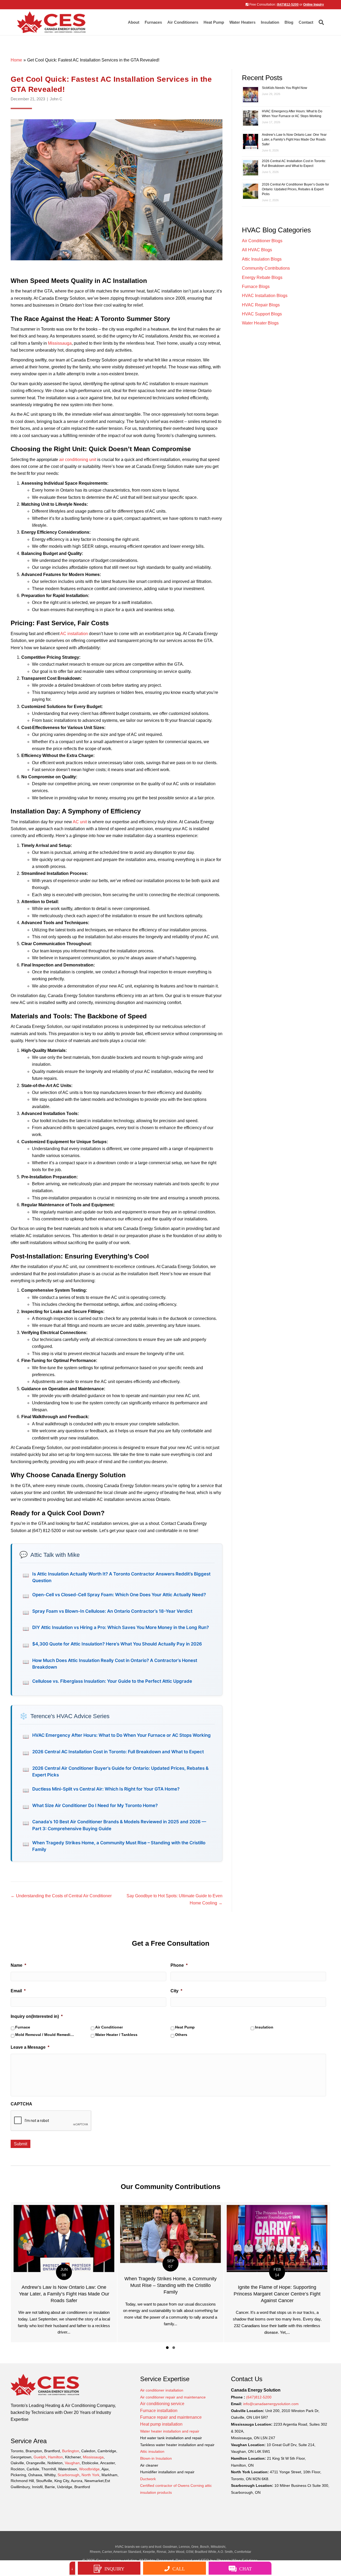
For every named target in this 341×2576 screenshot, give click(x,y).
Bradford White (206, 2552)
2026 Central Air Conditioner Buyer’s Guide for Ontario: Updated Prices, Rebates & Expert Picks (120, 1771)
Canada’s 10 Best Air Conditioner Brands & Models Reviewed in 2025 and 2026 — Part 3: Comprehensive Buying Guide (119, 1825)
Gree (195, 2547)
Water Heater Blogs (260, 323)
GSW (190, 2552)
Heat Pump (214, 22)
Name (18, 1965)
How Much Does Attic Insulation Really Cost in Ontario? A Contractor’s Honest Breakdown (115, 1664)
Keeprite (149, 2552)
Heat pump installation (161, 2424)
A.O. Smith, (226, 2552)
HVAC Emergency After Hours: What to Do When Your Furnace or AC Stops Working (121, 1735)
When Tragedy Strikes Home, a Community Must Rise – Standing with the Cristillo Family (119, 1846)
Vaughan (72, 2463)
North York (90, 2475)
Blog (289, 22)
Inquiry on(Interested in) (37, 2016)
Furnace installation (159, 2411)
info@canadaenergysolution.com (271, 2404)
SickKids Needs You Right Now (285, 88)
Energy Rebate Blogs (262, 277)
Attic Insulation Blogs (262, 259)
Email (18, 1991)
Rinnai (161, 2552)
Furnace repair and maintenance (171, 2417)
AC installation (74, 634)
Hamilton (55, 2457)
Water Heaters (242, 22)
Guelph (40, 2457)
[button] (167, 2348)
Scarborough (68, 2475)
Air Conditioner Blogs (262, 241)
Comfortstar (243, 2552)
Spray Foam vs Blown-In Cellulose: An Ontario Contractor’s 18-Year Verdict (112, 1611)
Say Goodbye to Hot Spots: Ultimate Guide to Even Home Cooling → (174, 1899)
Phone (179, 1965)
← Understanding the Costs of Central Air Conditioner (61, 1896)
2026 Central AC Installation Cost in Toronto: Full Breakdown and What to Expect (118, 1752)
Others (181, 2035)
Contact (306, 22)
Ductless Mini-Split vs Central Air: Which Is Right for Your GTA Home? (106, 1789)
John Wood (176, 2552)
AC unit (80, 822)
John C (56, 99)
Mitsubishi (218, 2547)
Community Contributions (266, 268)
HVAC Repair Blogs (261, 305)
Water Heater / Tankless (116, 2035)
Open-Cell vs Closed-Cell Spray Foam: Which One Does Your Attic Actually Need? (119, 1595)
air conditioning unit (78, 460)
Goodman (170, 2547)
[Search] (320, 22)
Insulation (264, 2027)
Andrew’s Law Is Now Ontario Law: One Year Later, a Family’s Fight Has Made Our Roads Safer (294, 139)
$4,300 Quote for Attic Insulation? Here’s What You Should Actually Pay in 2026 (117, 1644)
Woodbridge (89, 2469)
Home (16, 60)
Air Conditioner (109, 2027)
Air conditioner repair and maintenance (173, 2397)
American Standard (127, 2552)
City (176, 1991)
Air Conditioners (183, 22)
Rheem (95, 2552)
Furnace (23, 2027)
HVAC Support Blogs (262, 314)
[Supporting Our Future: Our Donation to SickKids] (265, 2272)
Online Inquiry (314, 5)
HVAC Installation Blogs (265, 296)
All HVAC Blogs (257, 250)
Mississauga (60, 343)
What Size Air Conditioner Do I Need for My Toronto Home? (95, 1805)
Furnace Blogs (256, 287)
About (134, 22)
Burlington (71, 2451)
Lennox (184, 2547)
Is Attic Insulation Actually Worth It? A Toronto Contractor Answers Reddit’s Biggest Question (121, 1577)
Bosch (205, 2547)
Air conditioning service (162, 2404)
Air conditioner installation (162, 2390)
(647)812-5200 (288, 5)
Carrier (107, 2552)
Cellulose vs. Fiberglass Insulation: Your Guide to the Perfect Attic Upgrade (112, 1681)
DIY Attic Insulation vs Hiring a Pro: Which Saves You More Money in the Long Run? (121, 1627)
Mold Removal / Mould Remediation (45, 2035)
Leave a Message (30, 2047)
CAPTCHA (21, 2104)
